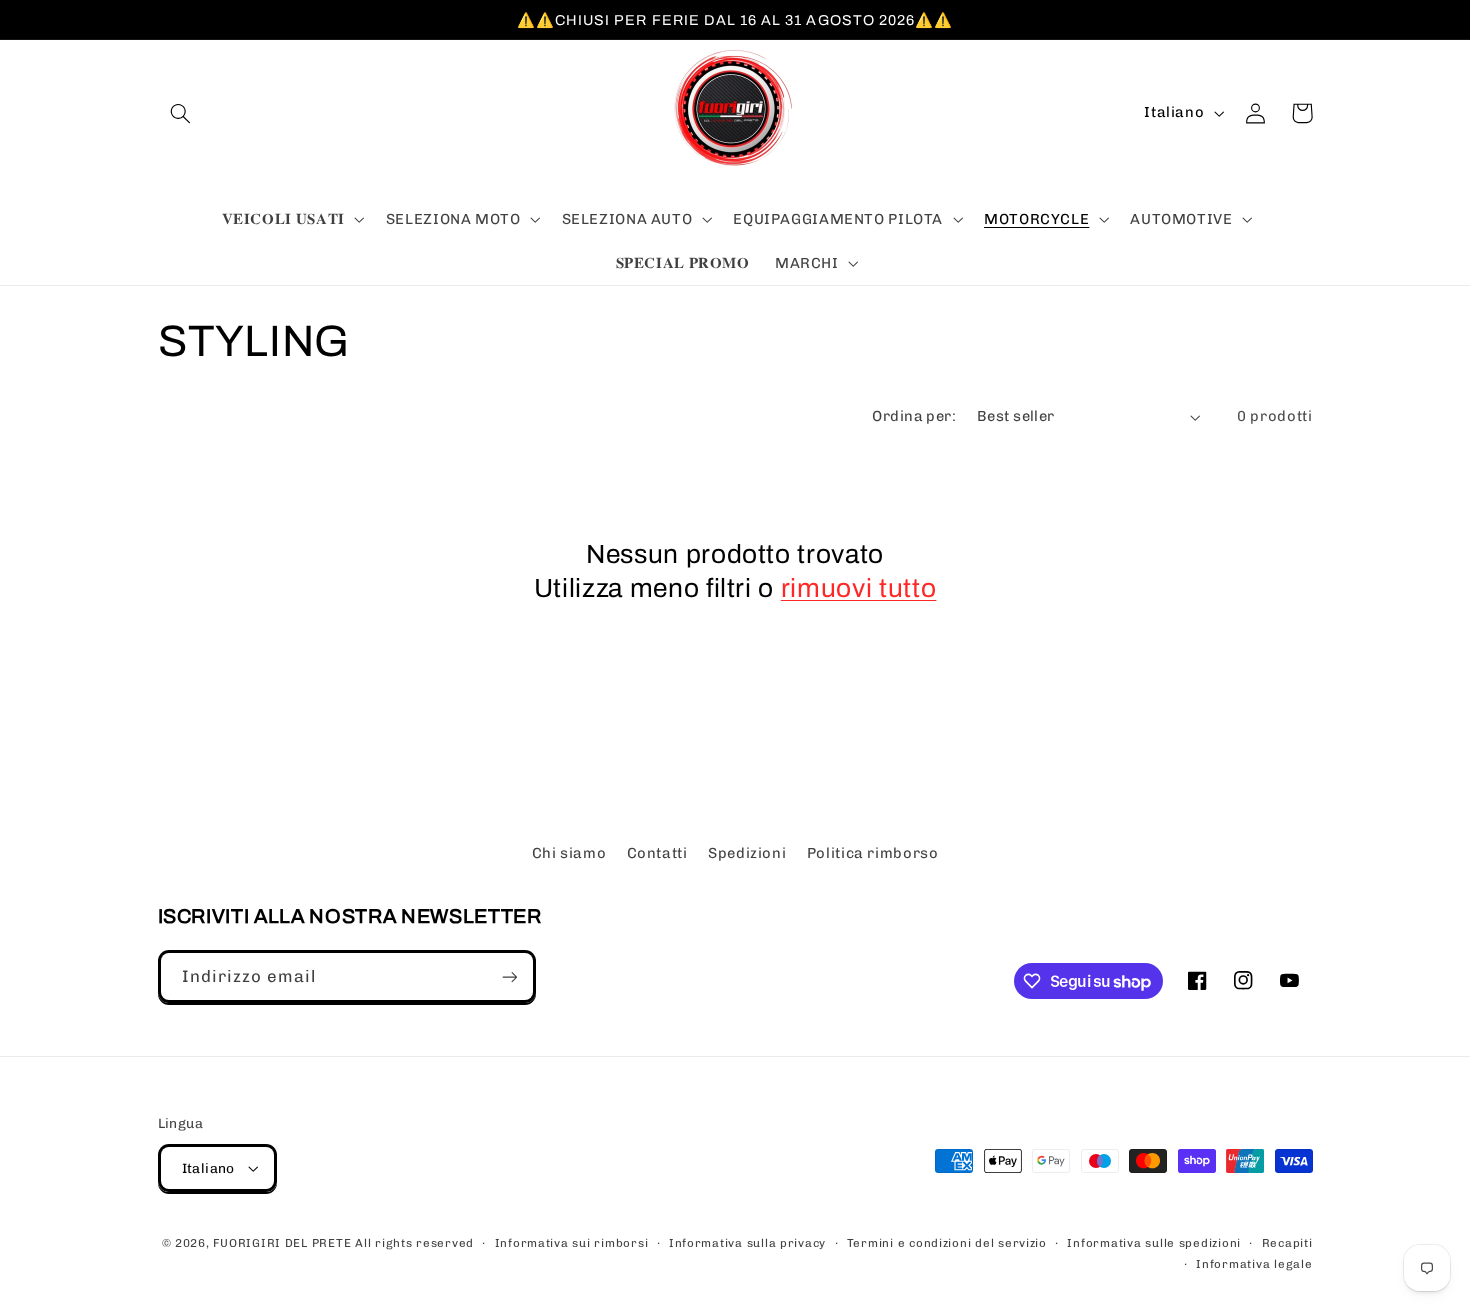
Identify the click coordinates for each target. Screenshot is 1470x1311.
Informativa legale (1254, 1264)
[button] (181, 113)
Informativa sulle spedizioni (1154, 1243)
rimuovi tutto (859, 588)
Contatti (657, 853)
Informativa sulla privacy (747, 1243)
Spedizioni (747, 853)
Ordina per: (914, 416)
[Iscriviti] (509, 976)
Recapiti (1287, 1243)
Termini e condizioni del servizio (947, 1243)
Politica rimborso (873, 853)
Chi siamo (569, 853)
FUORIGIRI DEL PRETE (284, 1243)
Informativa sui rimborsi (572, 1243)
